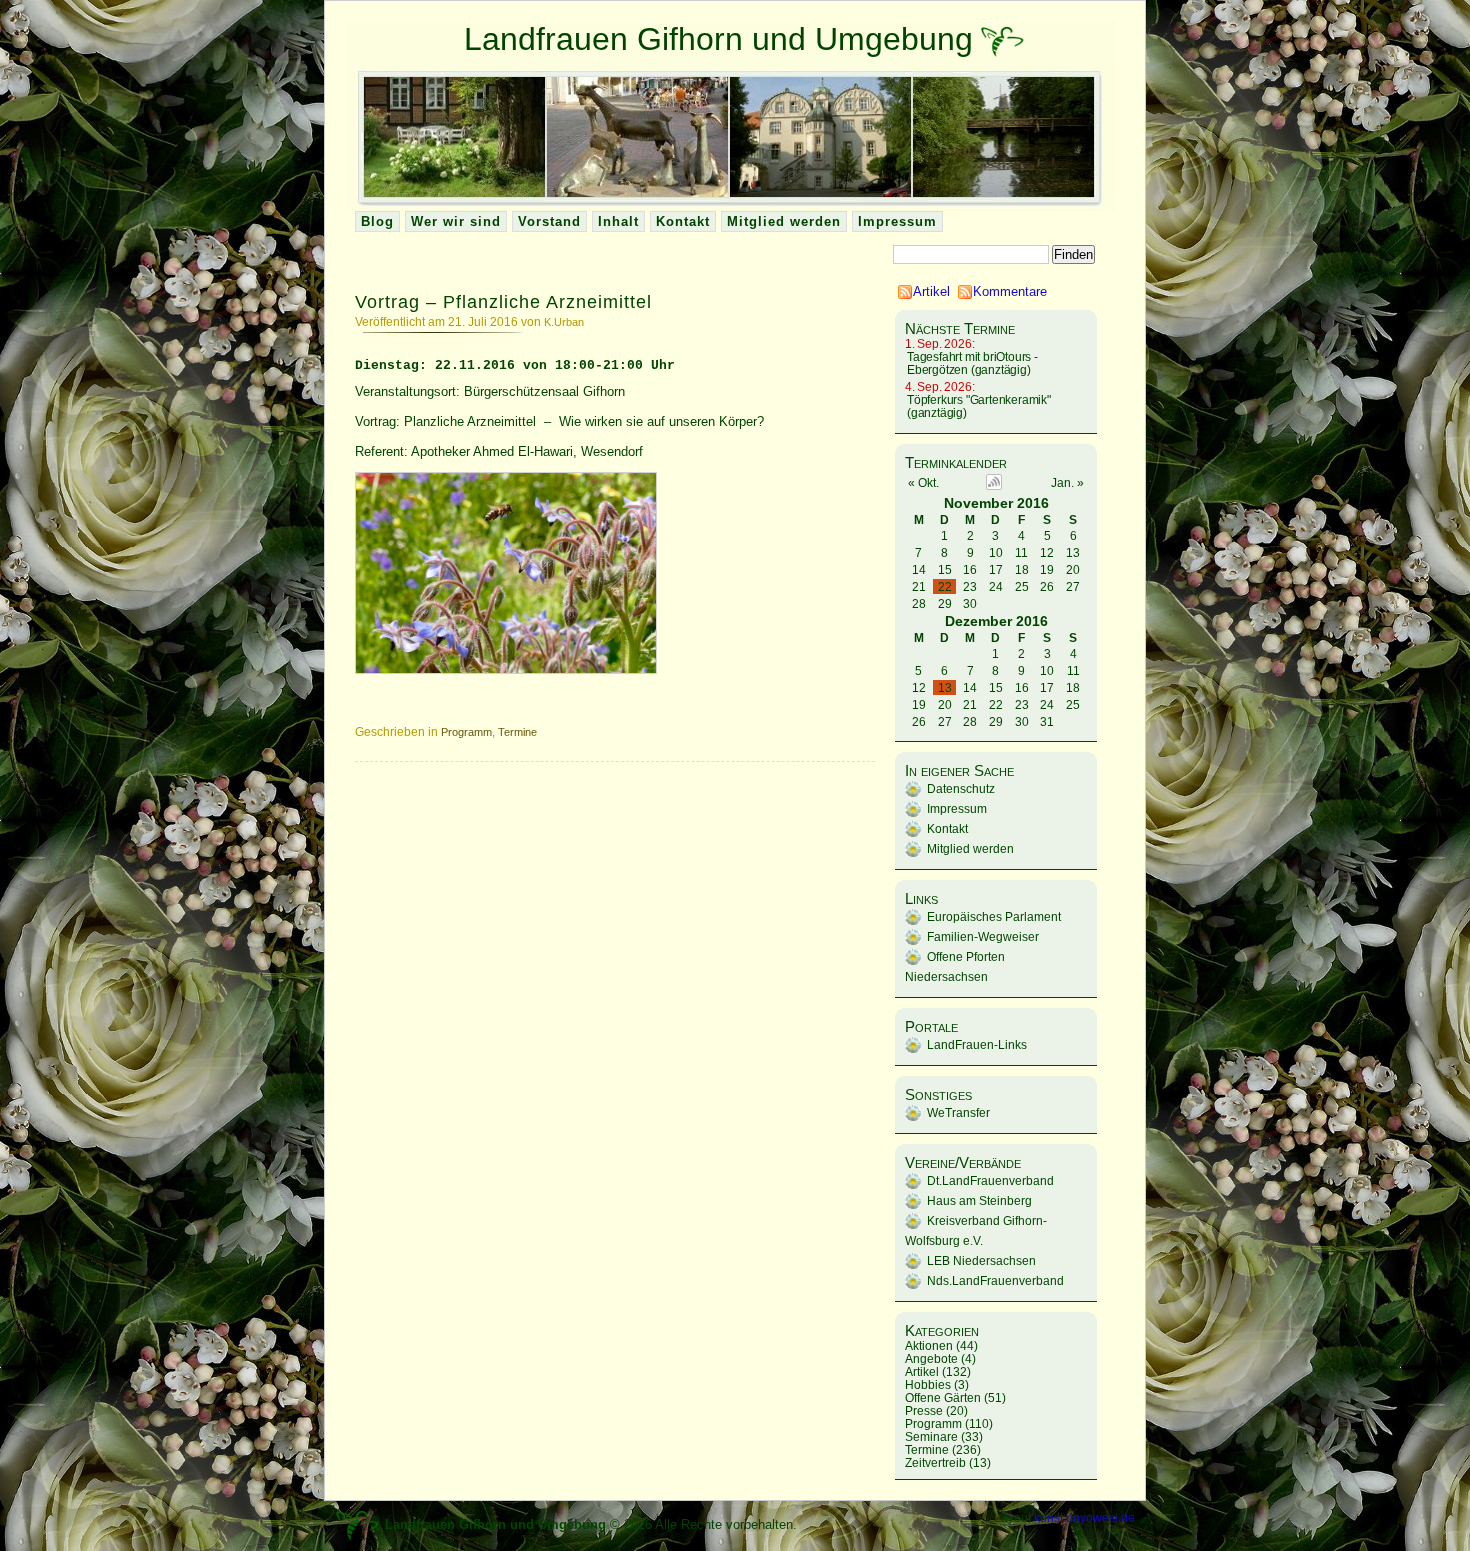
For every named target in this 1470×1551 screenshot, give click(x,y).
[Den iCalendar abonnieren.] (994, 485)
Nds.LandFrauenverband (995, 1280)
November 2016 (996, 503)
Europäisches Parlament (994, 916)
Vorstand (549, 221)
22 (945, 586)
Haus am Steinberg (979, 1200)
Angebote (931, 1358)
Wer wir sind (456, 221)
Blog (377, 221)
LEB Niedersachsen (981, 1260)
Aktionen (929, 1345)
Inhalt (618, 221)
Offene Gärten (943, 1397)
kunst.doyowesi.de (1084, 1517)
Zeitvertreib (935, 1462)
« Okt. (923, 483)
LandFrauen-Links (977, 1044)
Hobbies (928, 1384)
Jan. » (1067, 483)
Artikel (931, 291)
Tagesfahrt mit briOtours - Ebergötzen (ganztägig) (972, 363)
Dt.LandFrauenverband (990, 1180)
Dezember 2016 (996, 621)
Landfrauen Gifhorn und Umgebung (718, 39)
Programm (466, 732)
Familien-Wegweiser (983, 936)
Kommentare (1010, 291)
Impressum (897, 221)
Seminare (931, 1436)
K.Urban (564, 322)
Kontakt (683, 221)
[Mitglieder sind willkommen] (1003, 39)
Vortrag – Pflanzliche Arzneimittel (503, 302)
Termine (517, 732)
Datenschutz (961, 788)
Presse (924, 1410)
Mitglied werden (784, 221)
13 (945, 687)
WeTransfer (958, 1112)
